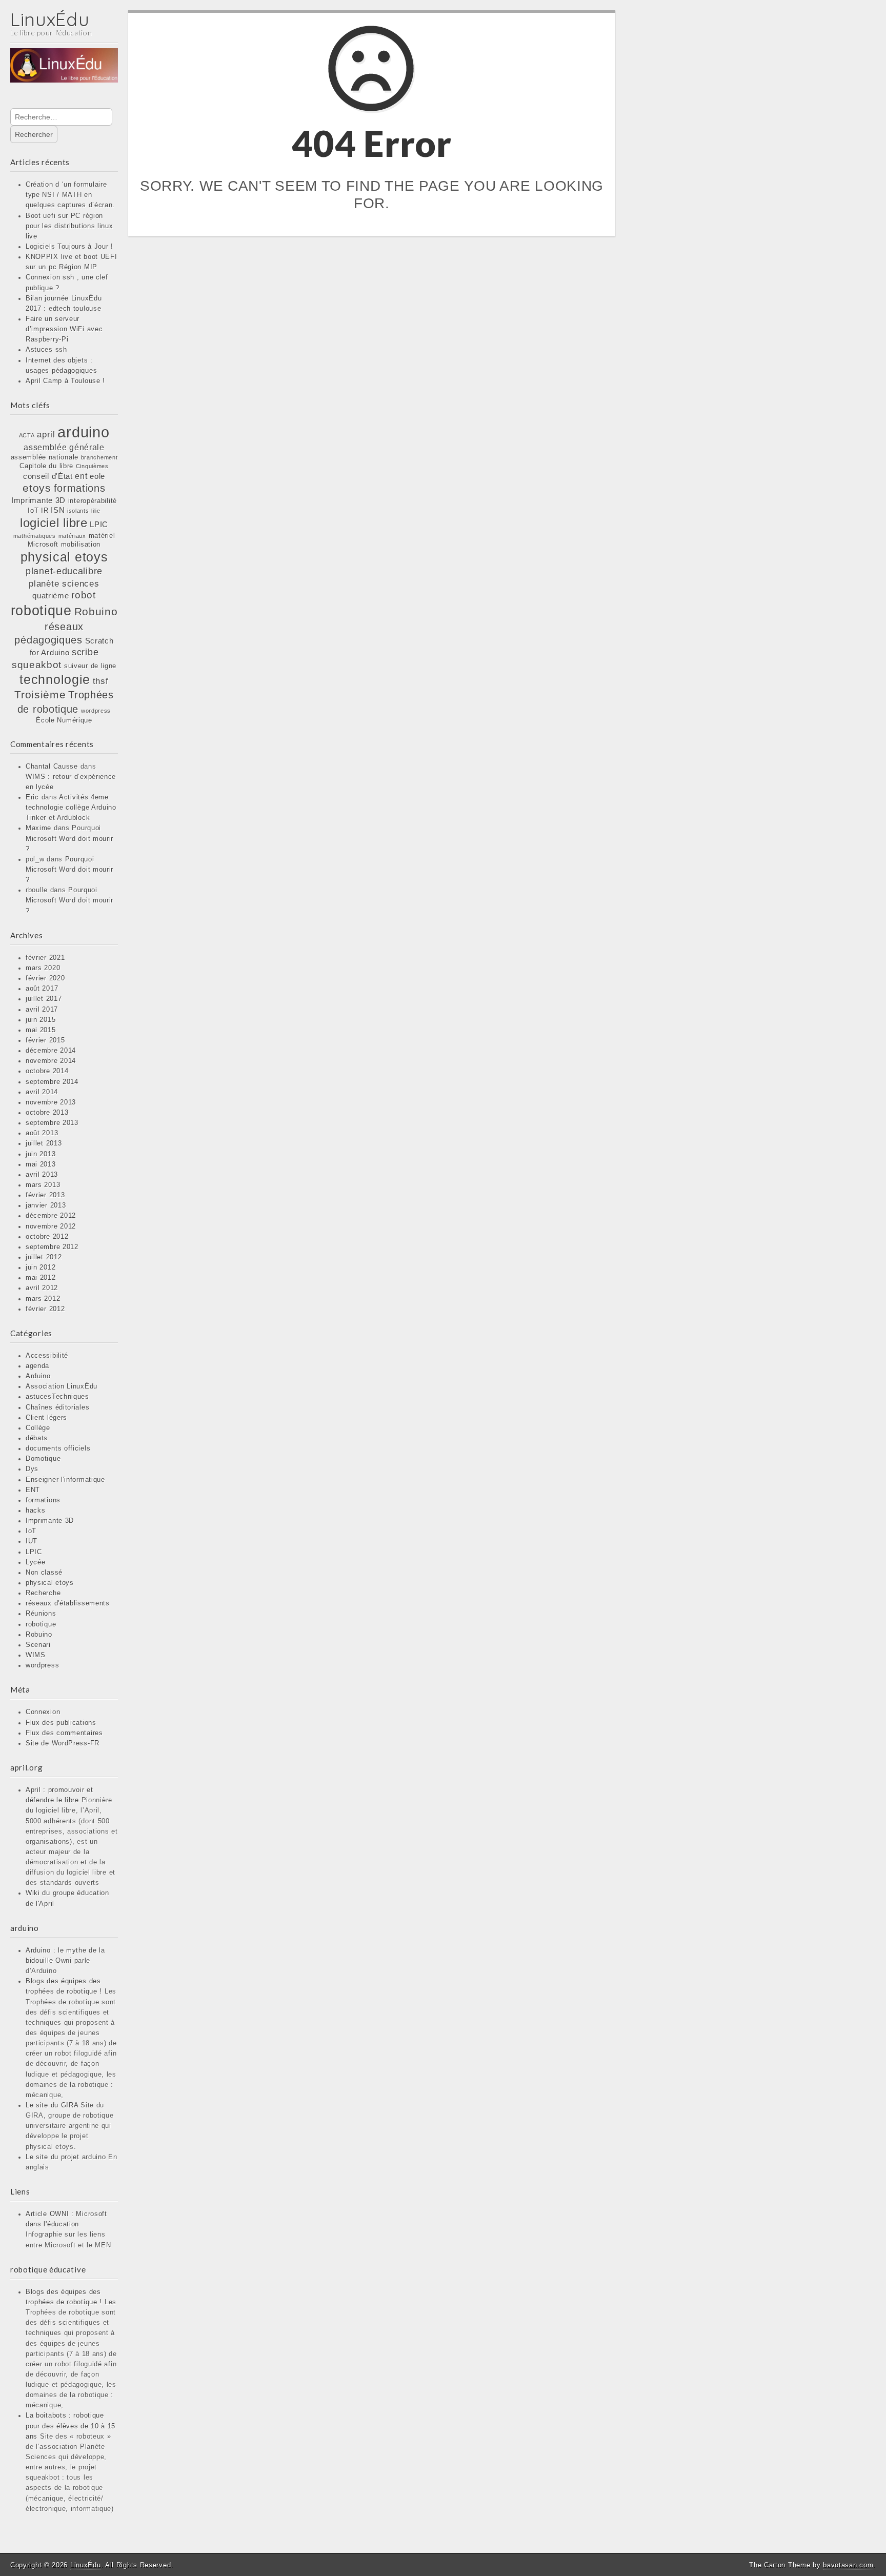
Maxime (38, 828)
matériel (102, 536)
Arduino (38, 1376)
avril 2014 (42, 1092)
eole (97, 476)
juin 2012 (41, 1267)
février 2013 (45, 1195)
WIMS (36, 1655)
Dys (32, 1469)
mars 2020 (43, 968)
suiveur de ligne (90, 666)
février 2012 (45, 1309)
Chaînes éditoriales (57, 1407)
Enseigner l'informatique (65, 1480)
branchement (99, 457)
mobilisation (81, 544)
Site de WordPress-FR (63, 1743)
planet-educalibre (64, 571)
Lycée (36, 1562)
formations (80, 488)
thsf (101, 681)
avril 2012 (42, 1288)
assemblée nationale (45, 457)
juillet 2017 (44, 999)
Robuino (96, 611)
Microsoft (43, 544)
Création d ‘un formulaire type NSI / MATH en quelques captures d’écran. (70, 195)
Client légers (46, 1418)
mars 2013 (43, 1185)
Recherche (43, 1593)
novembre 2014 (51, 1061)
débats (37, 1438)
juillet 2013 (44, 1143)
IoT (33, 510)
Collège (38, 1428)
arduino (83, 432)
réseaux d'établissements (68, 1603)
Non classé (44, 1573)
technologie (55, 679)
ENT (33, 1490)
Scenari (38, 1645)
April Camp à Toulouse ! (65, 381)
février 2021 (45, 958)
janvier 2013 (46, 1205)
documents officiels (58, 1448)
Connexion (43, 1712)
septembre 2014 (52, 1082)
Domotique (43, 1459)
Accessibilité (47, 1356)
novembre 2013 (51, 1102)
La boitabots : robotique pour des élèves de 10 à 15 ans (71, 2426)
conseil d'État (48, 476)
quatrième (51, 596)
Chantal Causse (52, 767)
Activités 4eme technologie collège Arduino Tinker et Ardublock (71, 808)
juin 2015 (41, 1020)
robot (84, 595)
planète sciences (64, 583)
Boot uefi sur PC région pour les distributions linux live (69, 226)
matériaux (72, 536)
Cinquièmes (92, 466)
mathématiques (35, 536)
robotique (41, 610)
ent (81, 476)
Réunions (41, 1614)
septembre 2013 (52, 1123)
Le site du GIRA (52, 2105)
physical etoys (64, 557)
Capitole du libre (46, 466)
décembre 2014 (51, 1051)
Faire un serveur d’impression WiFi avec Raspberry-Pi (64, 329)
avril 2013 (42, 1175)
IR (45, 510)
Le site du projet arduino (66, 2157)
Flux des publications (61, 1723)
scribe (85, 652)
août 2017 (42, 989)
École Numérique (64, 720)
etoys (37, 488)
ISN (58, 510)
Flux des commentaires (64, 1733)
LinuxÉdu (50, 19)
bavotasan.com (848, 2565)
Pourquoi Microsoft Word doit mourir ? (69, 838)
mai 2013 (41, 1164)
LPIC (99, 525)
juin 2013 (41, 1154)
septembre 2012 (52, 1247)
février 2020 (45, 978)
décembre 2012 (51, 1216)
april (46, 434)
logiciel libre (54, 523)
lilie (96, 511)
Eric (32, 797)
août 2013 (42, 1133)
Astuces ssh (46, 350)
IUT (32, 1541)
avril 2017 (42, 1010)
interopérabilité (93, 501)
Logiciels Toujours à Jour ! (69, 247)
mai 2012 (41, 1278)
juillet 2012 (44, 1257)
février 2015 (45, 1040)
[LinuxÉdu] (64, 72)
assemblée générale (64, 447)
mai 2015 (41, 1030)
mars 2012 (43, 1299)
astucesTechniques (57, 1397)
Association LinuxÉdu (62, 1386)
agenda (37, 1366)
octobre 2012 (47, 1237)
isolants (78, 511)
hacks (36, 1511)
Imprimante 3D (38, 500)
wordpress (96, 711)
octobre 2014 (47, 1071)
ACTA (27, 435)
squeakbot (37, 665)
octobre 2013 (47, 1113)
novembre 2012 (51, 1226)
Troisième (40, 695)
